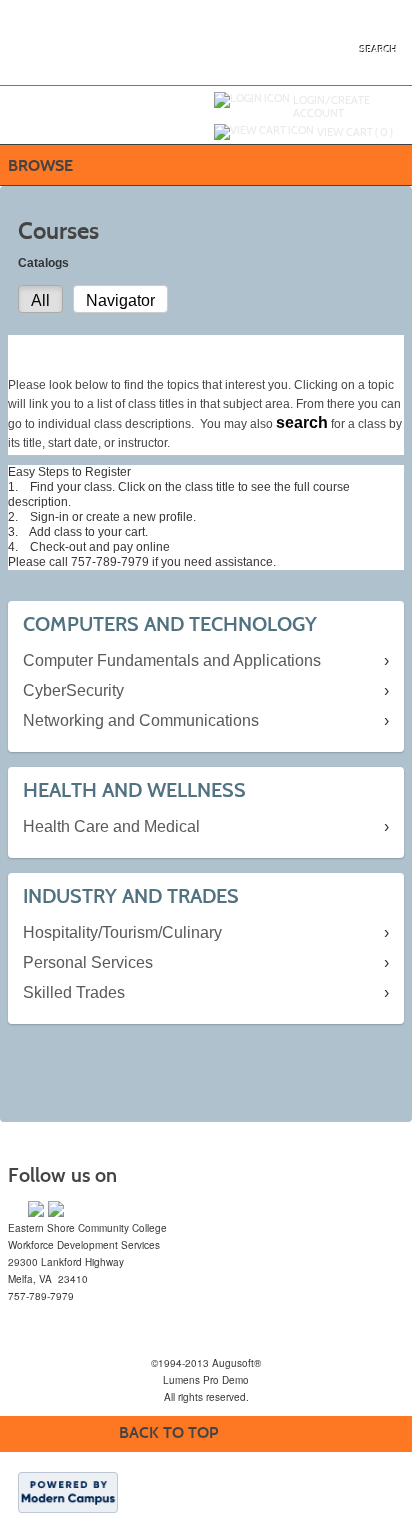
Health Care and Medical (111, 826)
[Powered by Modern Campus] (68, 1491)
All (40, 300)
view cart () (355, 132)
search (378, 50)
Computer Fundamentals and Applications (172, 660)
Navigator (120, 300)
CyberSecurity (73, 690)
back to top (168, 1432)
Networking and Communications (141, 720)
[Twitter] (56, 1209)
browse (40, 165)
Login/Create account (331, 106)
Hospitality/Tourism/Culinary (122, 932)
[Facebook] (36, 1209)
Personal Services (88, 962)
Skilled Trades (74, 992)
